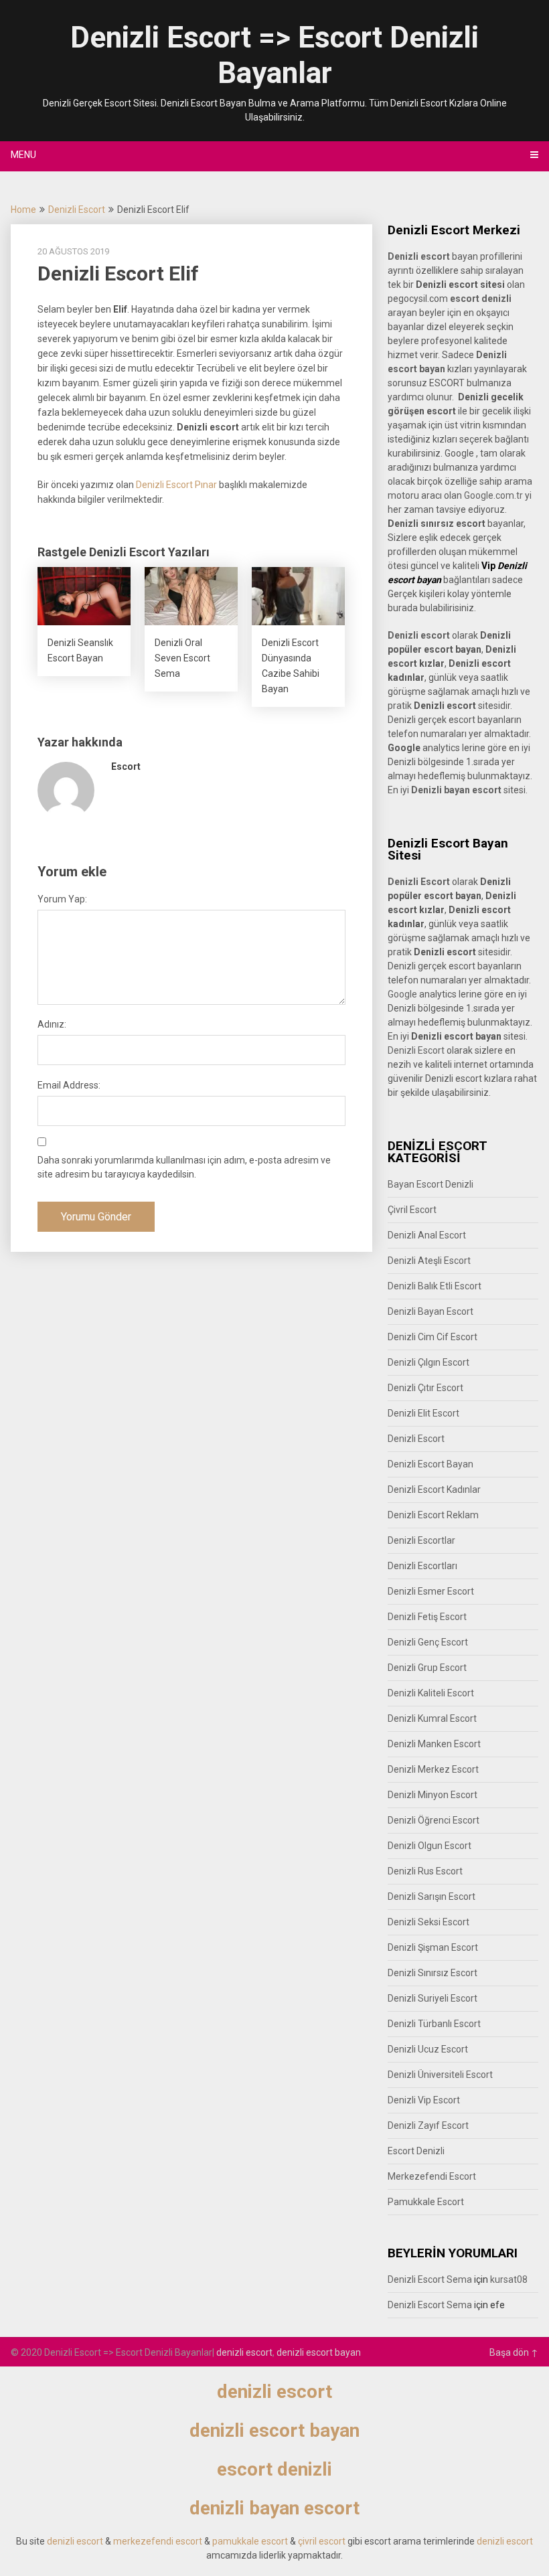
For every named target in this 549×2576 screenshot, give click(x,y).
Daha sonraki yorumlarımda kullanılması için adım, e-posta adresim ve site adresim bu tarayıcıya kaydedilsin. (184, 1167)
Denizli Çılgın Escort (428, 1362)
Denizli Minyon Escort (433, 1795)
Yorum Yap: (62, 899)
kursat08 (509, 2279)
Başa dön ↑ (514, 2352)
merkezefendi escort (158, 2541)
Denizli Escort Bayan (430, 1464)
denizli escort (244, 2352)
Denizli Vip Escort (424, 2100)
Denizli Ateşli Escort (429, 1261)
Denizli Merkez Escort (433, 1769)
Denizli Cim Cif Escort (433, 1337)
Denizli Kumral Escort (432, 1718)
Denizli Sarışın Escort (432, 1897)
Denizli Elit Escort (423, 1413)
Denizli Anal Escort (427, 1235)
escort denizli (481, 299)
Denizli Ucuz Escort (428, 2049)
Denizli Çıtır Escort (425, 1388)
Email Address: (69, 1085)
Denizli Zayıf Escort (428, 2125)
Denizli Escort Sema (430, 2279)
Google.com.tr (493, 495)
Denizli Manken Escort (434, 1744)
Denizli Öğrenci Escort (434, 1820)
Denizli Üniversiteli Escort (440, 2075)
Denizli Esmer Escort (431, 1591)
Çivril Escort (412, 1210)
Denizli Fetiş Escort (427, 1617)
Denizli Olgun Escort (429, 1846)
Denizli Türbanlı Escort (434, 2024)
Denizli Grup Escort (427, 1668)
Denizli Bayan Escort (430, 1311)
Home (23, 210)
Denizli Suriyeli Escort (433, 1998)
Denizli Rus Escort (425, 1871)
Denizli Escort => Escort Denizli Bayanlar (274, 55)
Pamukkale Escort (426, 2202)
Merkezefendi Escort (432, 2176)
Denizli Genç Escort (428, 1642)
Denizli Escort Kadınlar (434, 1490)
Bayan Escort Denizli (430, 1184)
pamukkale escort (250, 2541)
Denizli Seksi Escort (428, 1922)
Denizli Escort (77, 210)
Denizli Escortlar (421, 1540)
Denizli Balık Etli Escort (435, 1286)
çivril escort (322, 2541)
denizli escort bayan (319, 2352)
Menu (23, 155)
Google (402, 994)
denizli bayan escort (274, 2508)
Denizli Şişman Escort (433, 1947)
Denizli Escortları (422, 1566)
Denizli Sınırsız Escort (433, 1973)
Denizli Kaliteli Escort (431, 1693)
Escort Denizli (416, 2151)
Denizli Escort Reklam (433, 1515)
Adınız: (52, 1024)
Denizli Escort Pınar (176, 485)
